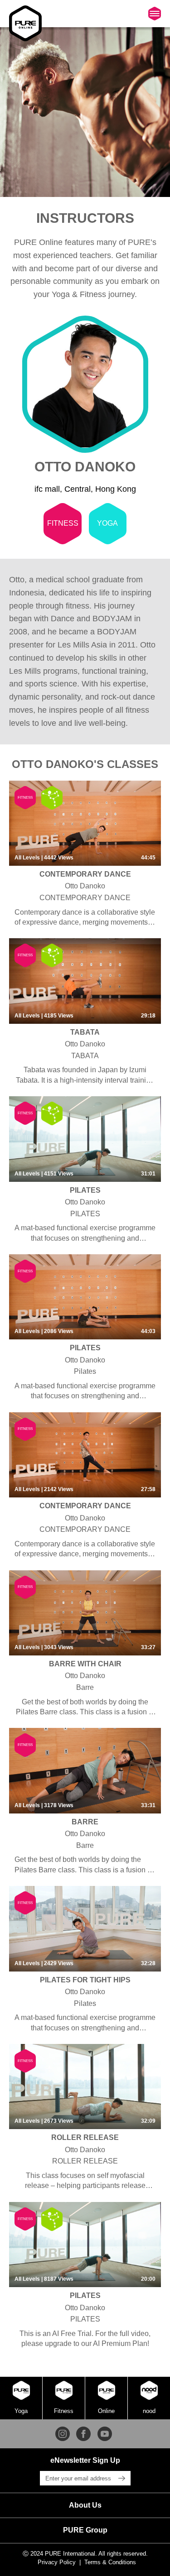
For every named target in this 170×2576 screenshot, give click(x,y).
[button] (85, 2505)
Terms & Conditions (110, 2562)
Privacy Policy (57, 2562)
